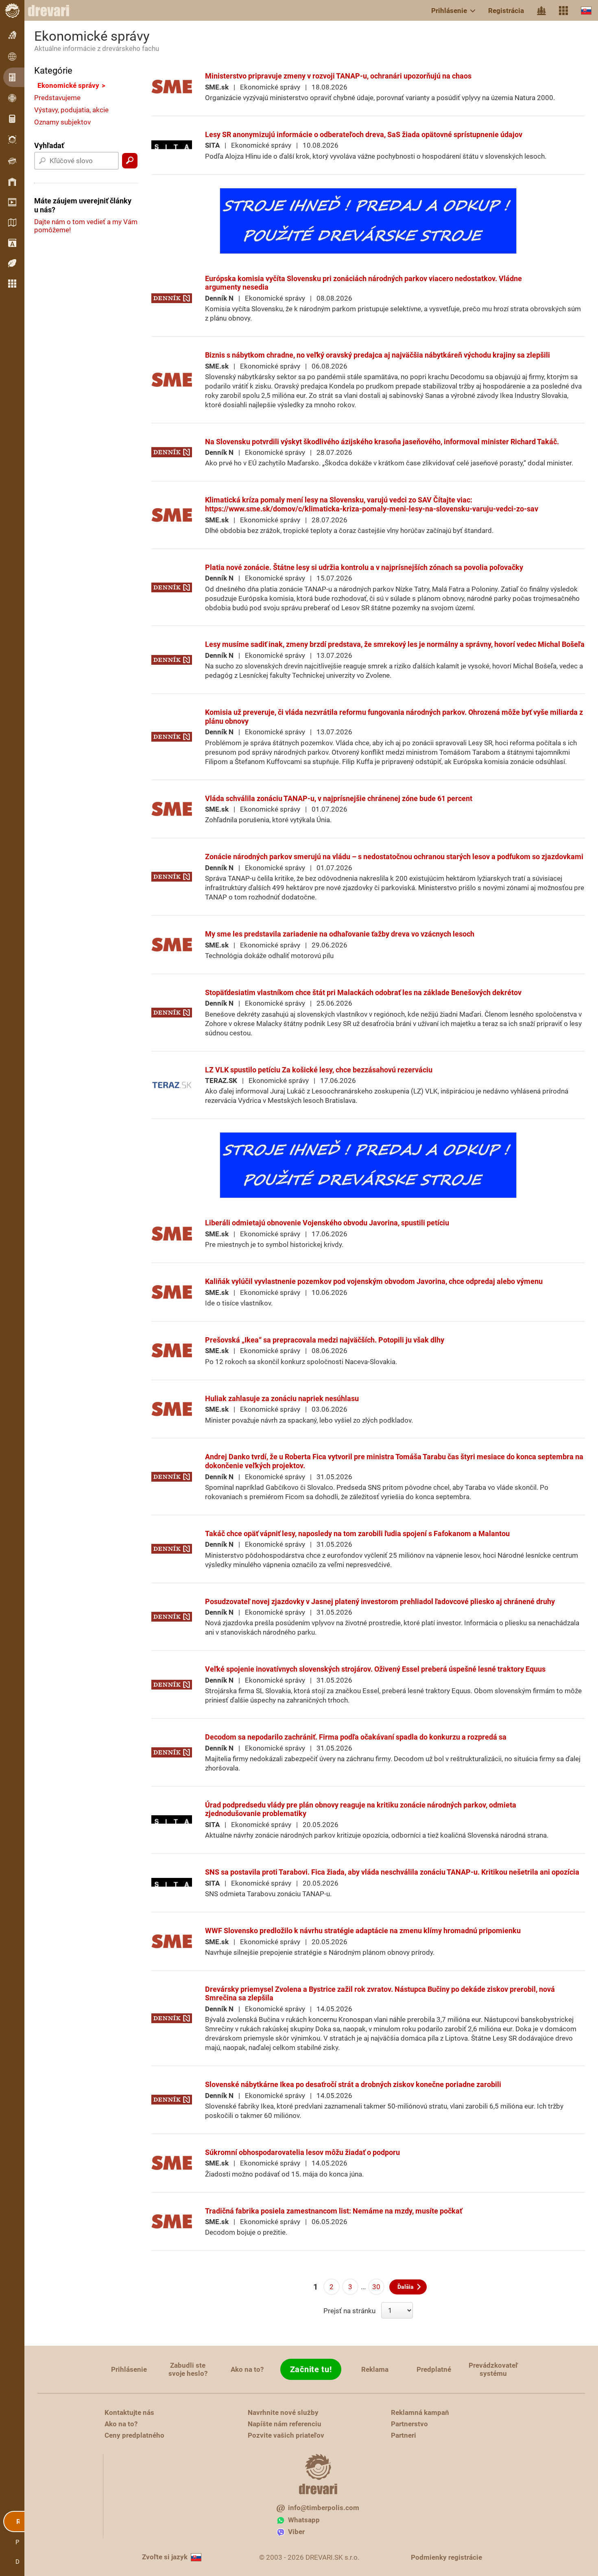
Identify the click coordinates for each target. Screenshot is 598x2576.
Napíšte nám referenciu (285, 2424)
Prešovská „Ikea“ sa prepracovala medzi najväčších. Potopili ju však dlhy (325, 1340)
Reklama (375, 2369)
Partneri (404, 2435)
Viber (296, 2532)
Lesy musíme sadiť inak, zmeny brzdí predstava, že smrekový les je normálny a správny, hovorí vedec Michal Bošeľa (395, 644)
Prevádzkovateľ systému (493, 2369)
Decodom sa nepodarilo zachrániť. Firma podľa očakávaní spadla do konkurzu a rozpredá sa (356, 1737)
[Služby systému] (563, 11)
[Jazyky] (586, 10)
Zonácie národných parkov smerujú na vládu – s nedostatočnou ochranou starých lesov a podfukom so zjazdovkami (394, 857)
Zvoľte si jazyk (165, 2557)
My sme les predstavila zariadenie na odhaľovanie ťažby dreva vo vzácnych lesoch (340, 934)
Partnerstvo (409, 2424)
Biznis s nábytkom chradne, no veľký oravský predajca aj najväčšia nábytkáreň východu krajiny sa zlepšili (378, 355)
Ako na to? (247, 2369)
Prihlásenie (449, 11)
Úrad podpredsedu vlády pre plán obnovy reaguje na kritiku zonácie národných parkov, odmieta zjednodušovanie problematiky (361, 1809)
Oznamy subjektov (62, 122)
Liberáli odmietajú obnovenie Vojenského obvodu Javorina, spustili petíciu (327, 1223)
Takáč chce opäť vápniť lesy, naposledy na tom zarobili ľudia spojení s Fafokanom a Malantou (357, 1534)
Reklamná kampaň (420, 2412)
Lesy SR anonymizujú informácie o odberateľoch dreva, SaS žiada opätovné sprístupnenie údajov (364, 134)
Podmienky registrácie (446, 2557)
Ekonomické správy (68, 85)
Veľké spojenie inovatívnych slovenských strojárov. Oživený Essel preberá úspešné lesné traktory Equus (375, 1669)
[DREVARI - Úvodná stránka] (53, 11)
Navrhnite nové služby (283, 2412)
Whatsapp (304, 2520)
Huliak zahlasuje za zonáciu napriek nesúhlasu (282, 1398)
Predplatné (434, 2369)
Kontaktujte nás (129, 2412)
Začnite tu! (311, 2369)
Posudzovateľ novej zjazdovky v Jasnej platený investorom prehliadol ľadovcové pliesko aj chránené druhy (380, 1601)
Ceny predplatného (134, 2435)
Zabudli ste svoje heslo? (188, 2369)
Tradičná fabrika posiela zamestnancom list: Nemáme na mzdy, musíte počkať (334, 2211)
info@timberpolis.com (324, 2508)
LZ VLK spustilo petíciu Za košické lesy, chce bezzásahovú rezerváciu (319, 1070)
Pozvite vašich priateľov (286, 2435)
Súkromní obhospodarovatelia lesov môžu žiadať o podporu (302, 2152)
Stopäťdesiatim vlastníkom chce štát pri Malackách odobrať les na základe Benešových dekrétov (363, 992)
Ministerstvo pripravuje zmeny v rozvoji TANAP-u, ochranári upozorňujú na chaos (338, 76)
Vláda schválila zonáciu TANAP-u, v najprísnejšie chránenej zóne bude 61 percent (339, 798)
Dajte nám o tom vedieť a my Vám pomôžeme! (86, 226)
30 (376, 2287)
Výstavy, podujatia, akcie (71, 110)
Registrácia (506, 11)
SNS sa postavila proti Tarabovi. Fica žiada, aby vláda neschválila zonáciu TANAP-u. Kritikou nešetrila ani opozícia (392, 1872)
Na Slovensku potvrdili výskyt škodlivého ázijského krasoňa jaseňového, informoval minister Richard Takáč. (382, 442)
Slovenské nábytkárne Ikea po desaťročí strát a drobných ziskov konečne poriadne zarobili (353, 2084)
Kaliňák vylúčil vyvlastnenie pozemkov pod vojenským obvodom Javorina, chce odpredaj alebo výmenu (374, 1281)
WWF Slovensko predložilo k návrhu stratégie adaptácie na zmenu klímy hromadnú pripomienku (363, 1931)
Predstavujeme (57, 98)
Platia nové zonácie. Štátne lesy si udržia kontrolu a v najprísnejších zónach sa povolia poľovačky (364, 567)
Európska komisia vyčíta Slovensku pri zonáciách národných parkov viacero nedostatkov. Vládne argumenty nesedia (363, 283)
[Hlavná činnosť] (541, 11)
